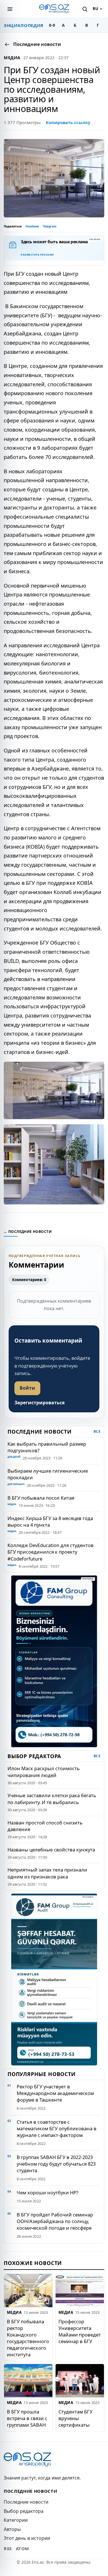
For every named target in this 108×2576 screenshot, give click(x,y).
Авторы (12, 2529)
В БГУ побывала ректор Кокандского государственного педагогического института (28, 2338)
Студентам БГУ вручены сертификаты (75, 2418)
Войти (27, 1388)
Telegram (50, 226)
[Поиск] (85, 9)
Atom (22, 2548)
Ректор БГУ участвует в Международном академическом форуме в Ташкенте (55, 2093)
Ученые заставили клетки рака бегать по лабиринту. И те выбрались (52, 1799)
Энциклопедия (24, 25)
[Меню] (10, 9)
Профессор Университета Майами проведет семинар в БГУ (80, 2331)
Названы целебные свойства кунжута (51, 1850)
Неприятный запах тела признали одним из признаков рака (47, 1873)
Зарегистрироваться (39, 1403)
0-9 (52, 25)
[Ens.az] (54, 9)
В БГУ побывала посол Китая (41, 1498)
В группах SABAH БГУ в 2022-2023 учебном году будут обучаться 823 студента (56, 2164)
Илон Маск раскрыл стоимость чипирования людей (44, 1772)
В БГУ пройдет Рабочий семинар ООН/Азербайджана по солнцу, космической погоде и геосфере (55, 2221)
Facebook (32, 226)
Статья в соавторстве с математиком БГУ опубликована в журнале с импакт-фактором (57, 2128)
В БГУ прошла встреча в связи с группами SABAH (27, 2418)
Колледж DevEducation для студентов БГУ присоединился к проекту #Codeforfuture (51, 1552)
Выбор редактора (24, 2511)
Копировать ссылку (68, 122)
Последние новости (26, 2502)
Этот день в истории (27, 2538)
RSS (8, 2548)
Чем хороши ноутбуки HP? (48, 2192)
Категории (16, 2520)
